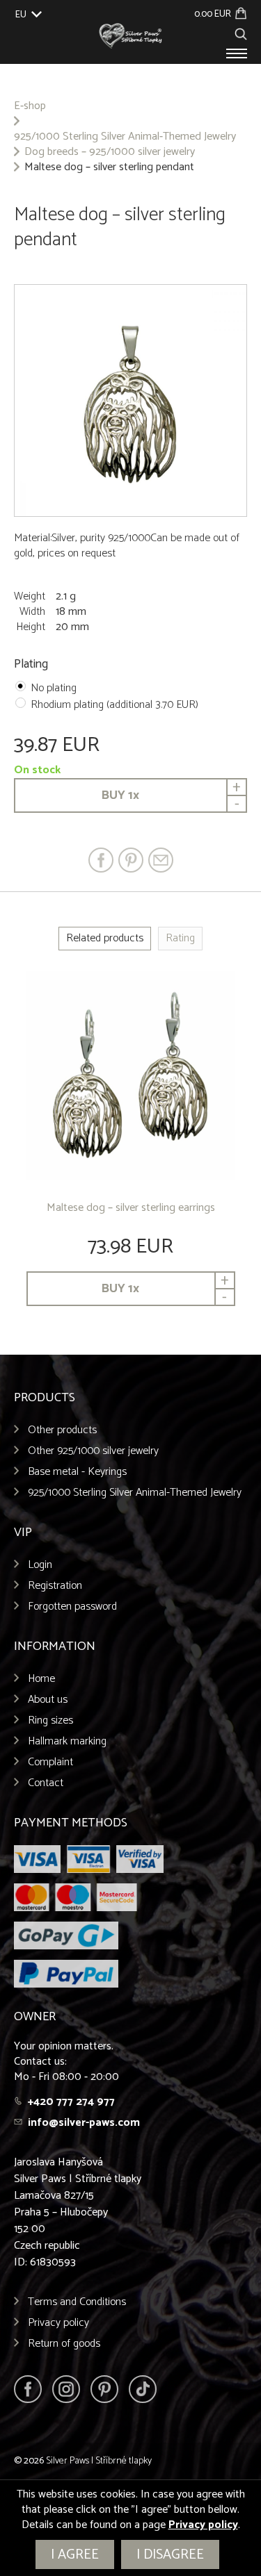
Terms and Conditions (77, 2302)
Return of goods (64, 2344)
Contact (46, 1783)
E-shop (30, 106)
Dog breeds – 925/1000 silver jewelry (110, 152)
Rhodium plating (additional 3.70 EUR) (114, 705)
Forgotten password (72, 1607)
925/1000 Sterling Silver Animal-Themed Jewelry (125, 137)
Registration (55, 1586)
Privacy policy (58, 2323)
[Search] (241, 32)
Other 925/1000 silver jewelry (93, 1451)
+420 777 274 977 (71, 2102)
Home (41, 1679)
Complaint (50, 1762)
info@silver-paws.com (84, 2123)
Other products (62, 1430)
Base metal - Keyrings (77, 1472)
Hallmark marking (67, 1741)
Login (40, 1565)
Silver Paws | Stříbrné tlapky (99, 2461)
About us (48, 1700)
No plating (54, 688)
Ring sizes (50, 1720)
